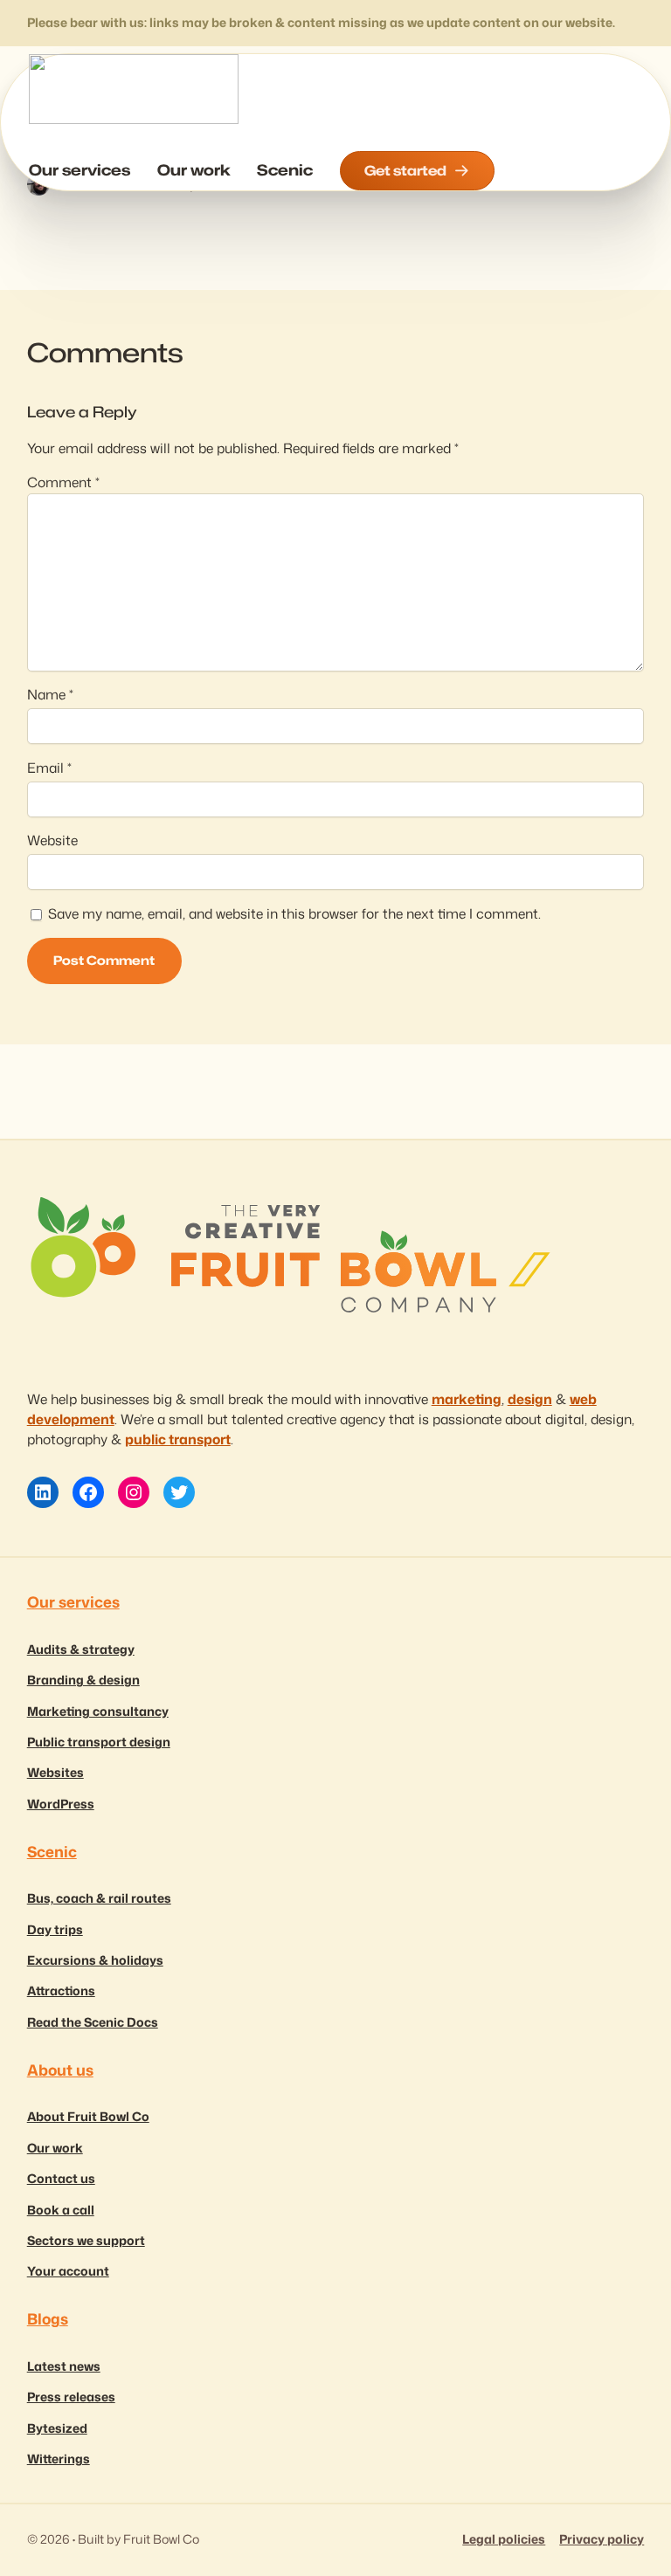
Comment (63, 482)
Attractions (61, 1991)
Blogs (48, 2319)
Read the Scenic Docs (93, 2022)
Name (50, 694)
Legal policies (504, 2539)
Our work (55, 2148)
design (530, 1399)
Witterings (59, 2459)
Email (49, 768)
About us (60, 2070)
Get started (405, 170)
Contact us (61, 2179)
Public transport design (99, 1742)
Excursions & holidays (95, 1960)
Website (52, 840)
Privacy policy (602, 2539)
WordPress (61, 1804)
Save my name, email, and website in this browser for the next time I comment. (294, 913)
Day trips (55, 1930)
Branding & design (83, 1680)
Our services (73, 1602)
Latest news (64, 2366)
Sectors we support (86, 2241)
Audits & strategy (81, 1650)
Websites (55, 1773)
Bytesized (57, 2428)
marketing (467, 1399)
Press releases (71, 2397)
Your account (68, 2271)
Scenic (52, 1852)
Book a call (61, 2210)
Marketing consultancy (98, 1712)
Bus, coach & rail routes (99, 1898)
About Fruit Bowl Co (88, 2117)
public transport (178, 1439)
